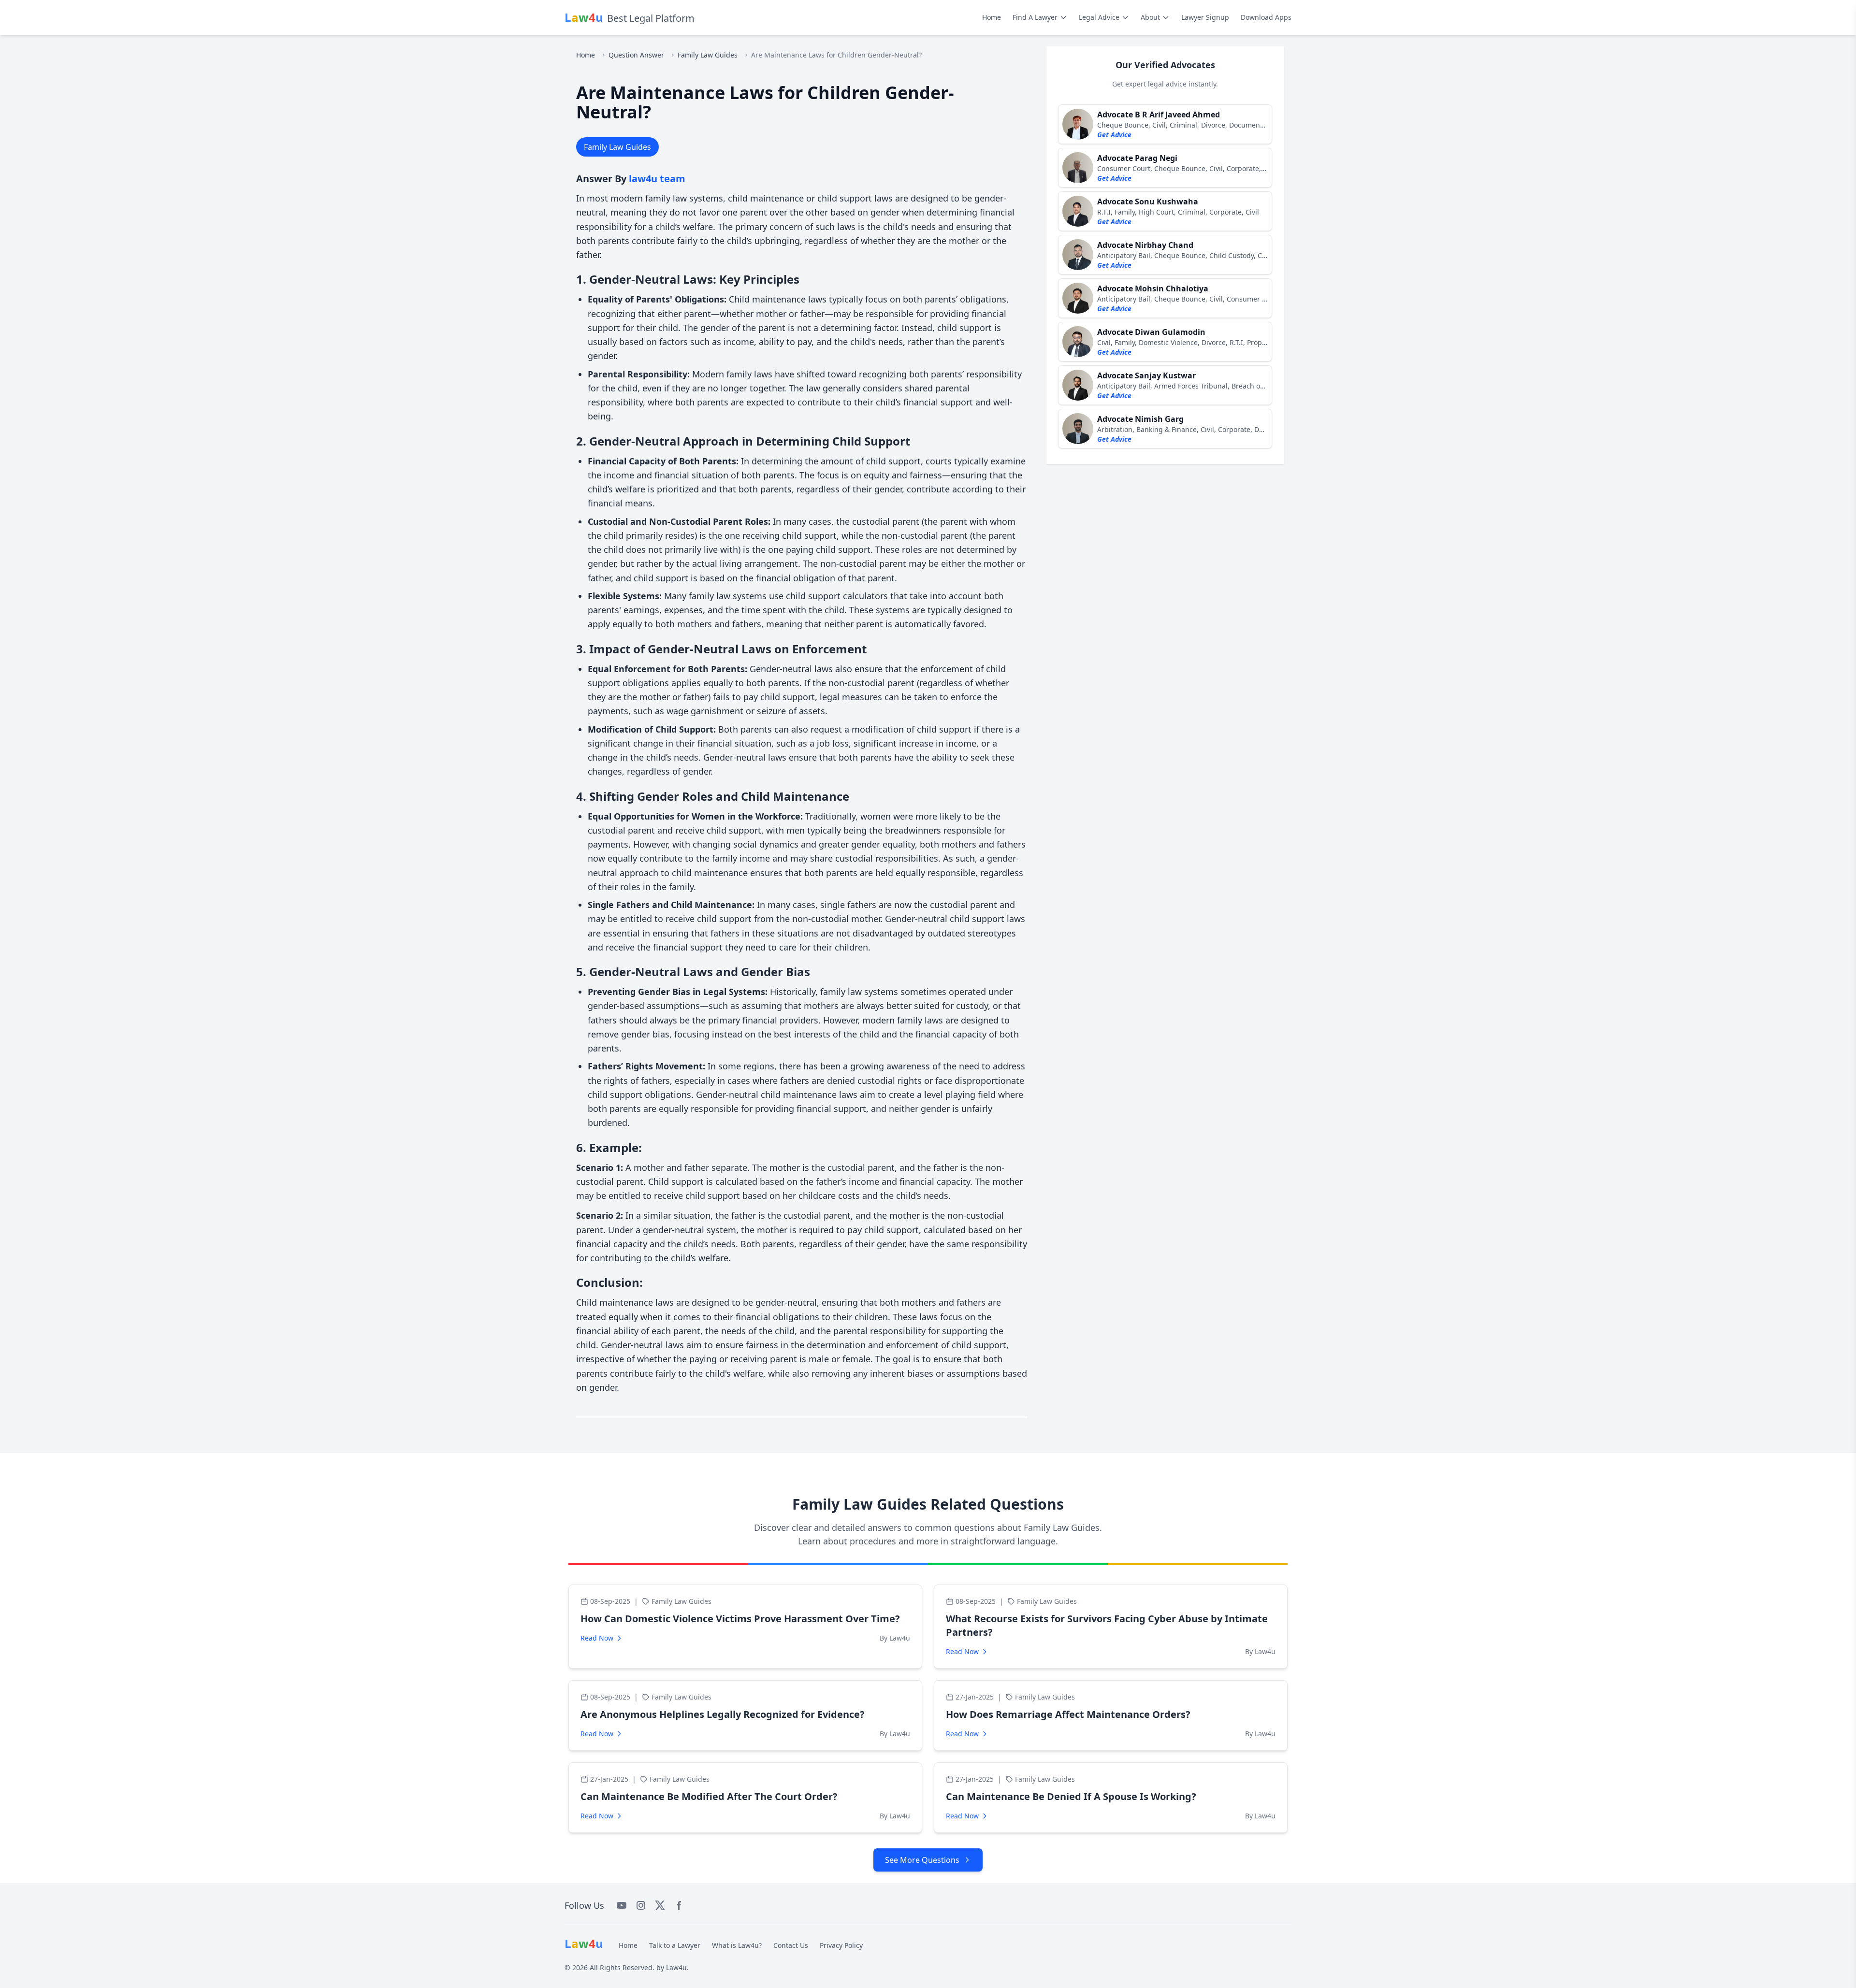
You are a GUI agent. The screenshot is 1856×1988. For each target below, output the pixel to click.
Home (992, 17)
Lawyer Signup (1205, 17)
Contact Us (791, 1945)
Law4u (676, 1967)
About (1150, 17)
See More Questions (922, 1860)
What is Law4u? (737, 1945)
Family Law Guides (708, 55)
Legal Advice (1099, 17)
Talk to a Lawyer (675, 1945)
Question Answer (636, 55)
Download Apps (1266, 17)
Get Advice (1114, 135)
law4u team (657, 179)
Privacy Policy (841, 1945)
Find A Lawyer (1035, 17)
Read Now (597, 1638)
